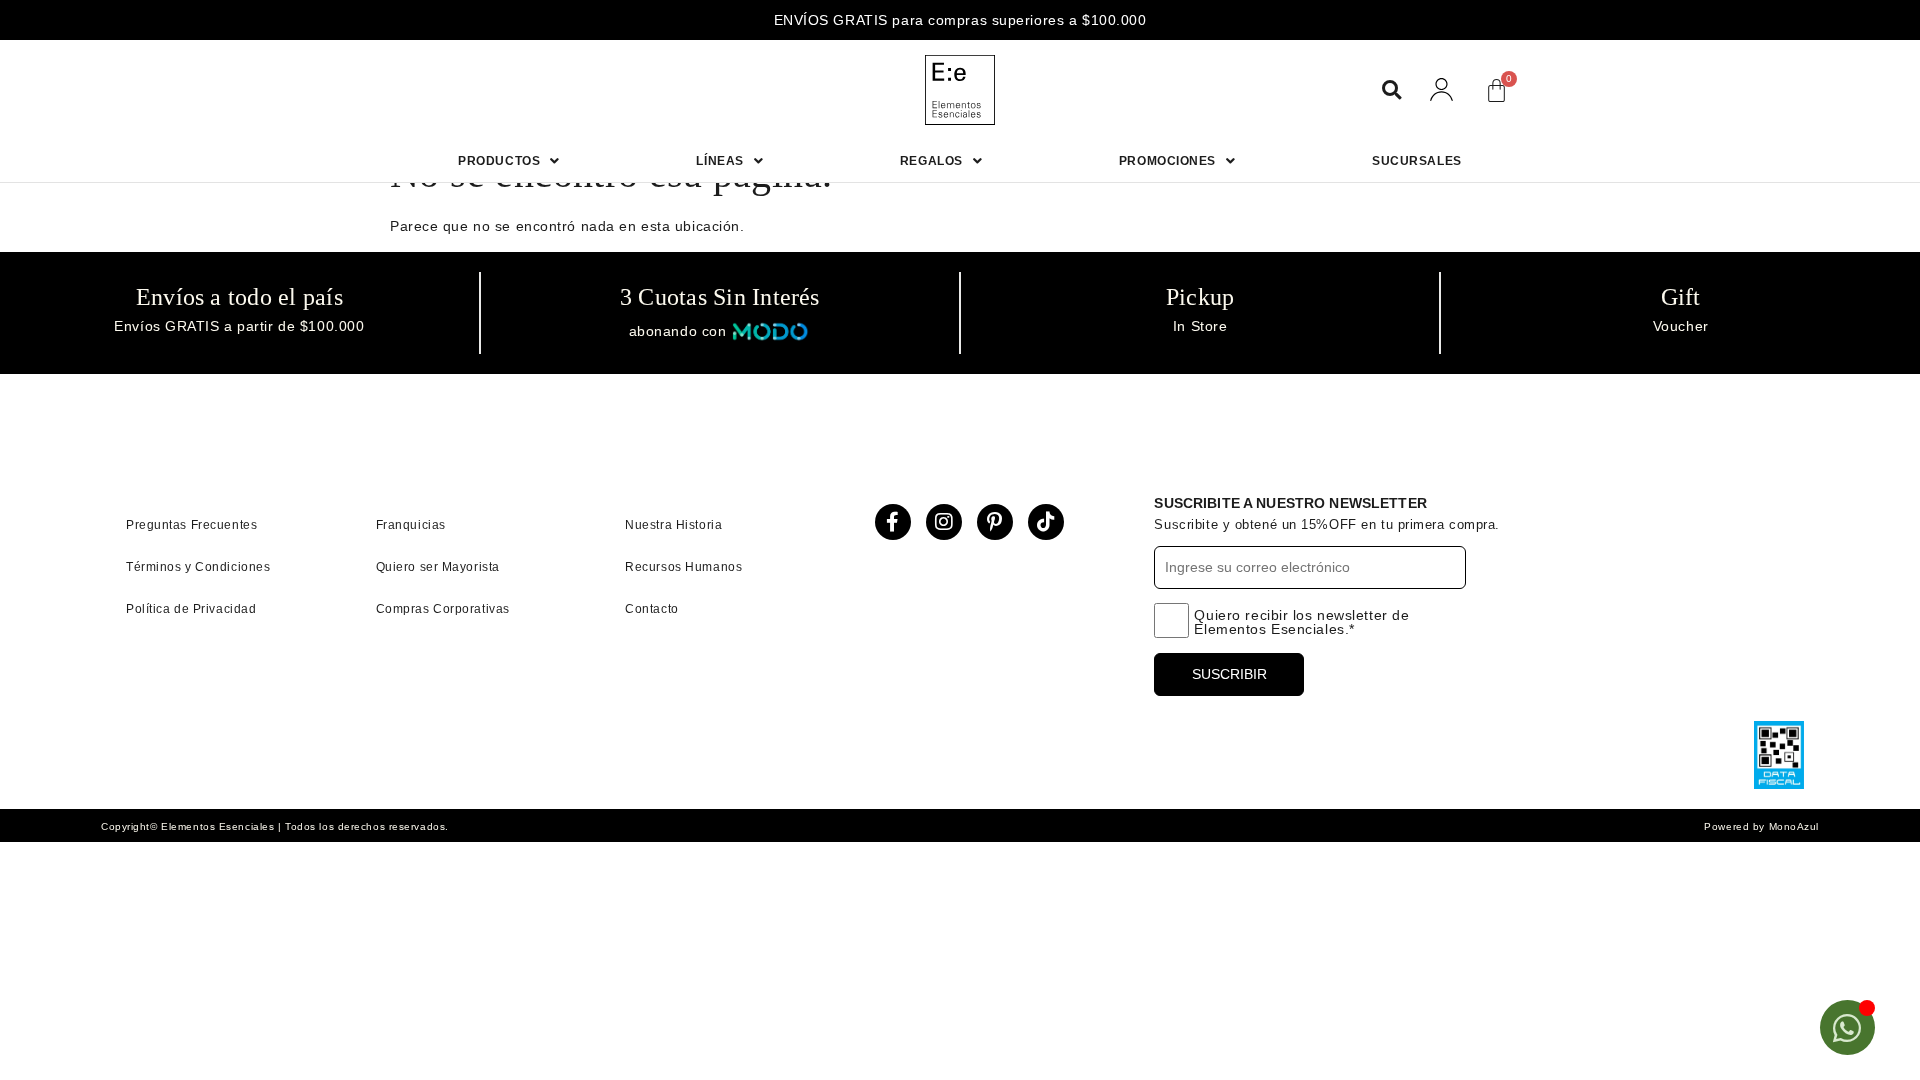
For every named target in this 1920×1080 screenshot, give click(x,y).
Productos (499, 161)
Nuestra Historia (673, 525)
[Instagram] (944, 522)
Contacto (651, 609)
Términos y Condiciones (198, 567)
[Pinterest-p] (995, 522)
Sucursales (1417, 161)
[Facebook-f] (893, 522)
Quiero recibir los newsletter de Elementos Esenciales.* (1301, 622)
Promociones (1167, 161)
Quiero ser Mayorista (438, 567)
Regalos (931, 161)
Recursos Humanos (683, 567)
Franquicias (411, 525)
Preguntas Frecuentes (191, 525)
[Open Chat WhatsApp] (1847, 1027)
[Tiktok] (1046, 522)
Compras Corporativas (443, 609)
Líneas (719, 161)
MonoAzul (1794, 826)
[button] (1391, 90)
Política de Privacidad (191, 609)
